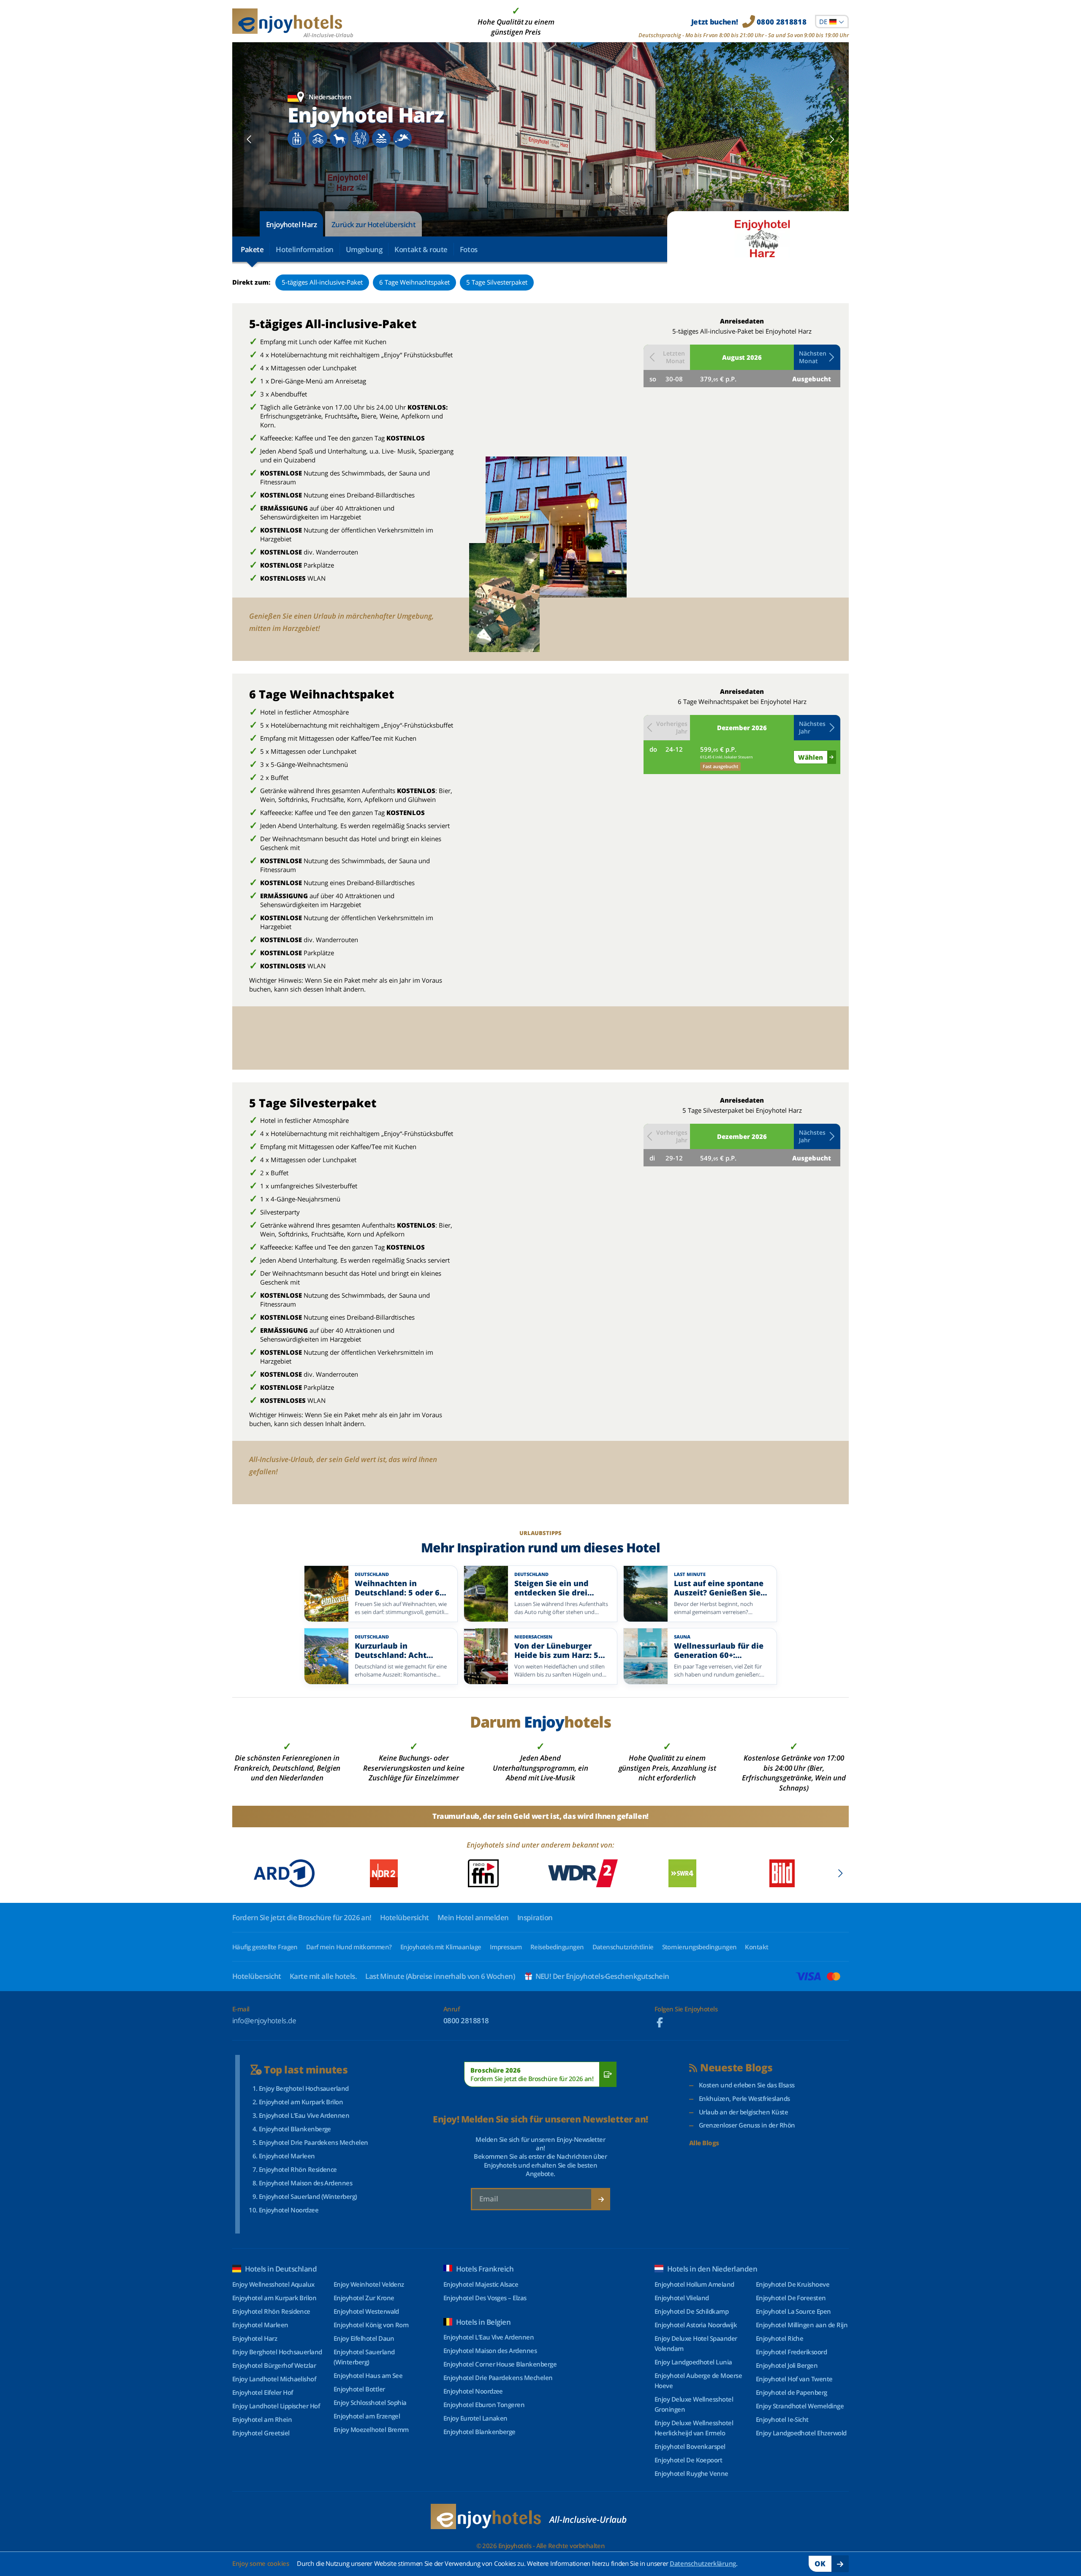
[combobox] (832, 22)
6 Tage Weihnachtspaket (414, 282)
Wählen (811, 757)
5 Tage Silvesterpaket (497, 282)
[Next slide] (832, 139)
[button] (817, 357)
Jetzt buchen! (749, 22)
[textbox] (832, 22)
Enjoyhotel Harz (291, 224)
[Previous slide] (249, 139)
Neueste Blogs (736, 2068)
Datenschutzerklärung (703, 2563)
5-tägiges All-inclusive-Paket (322, 282)
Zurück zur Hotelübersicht (373, 224)
